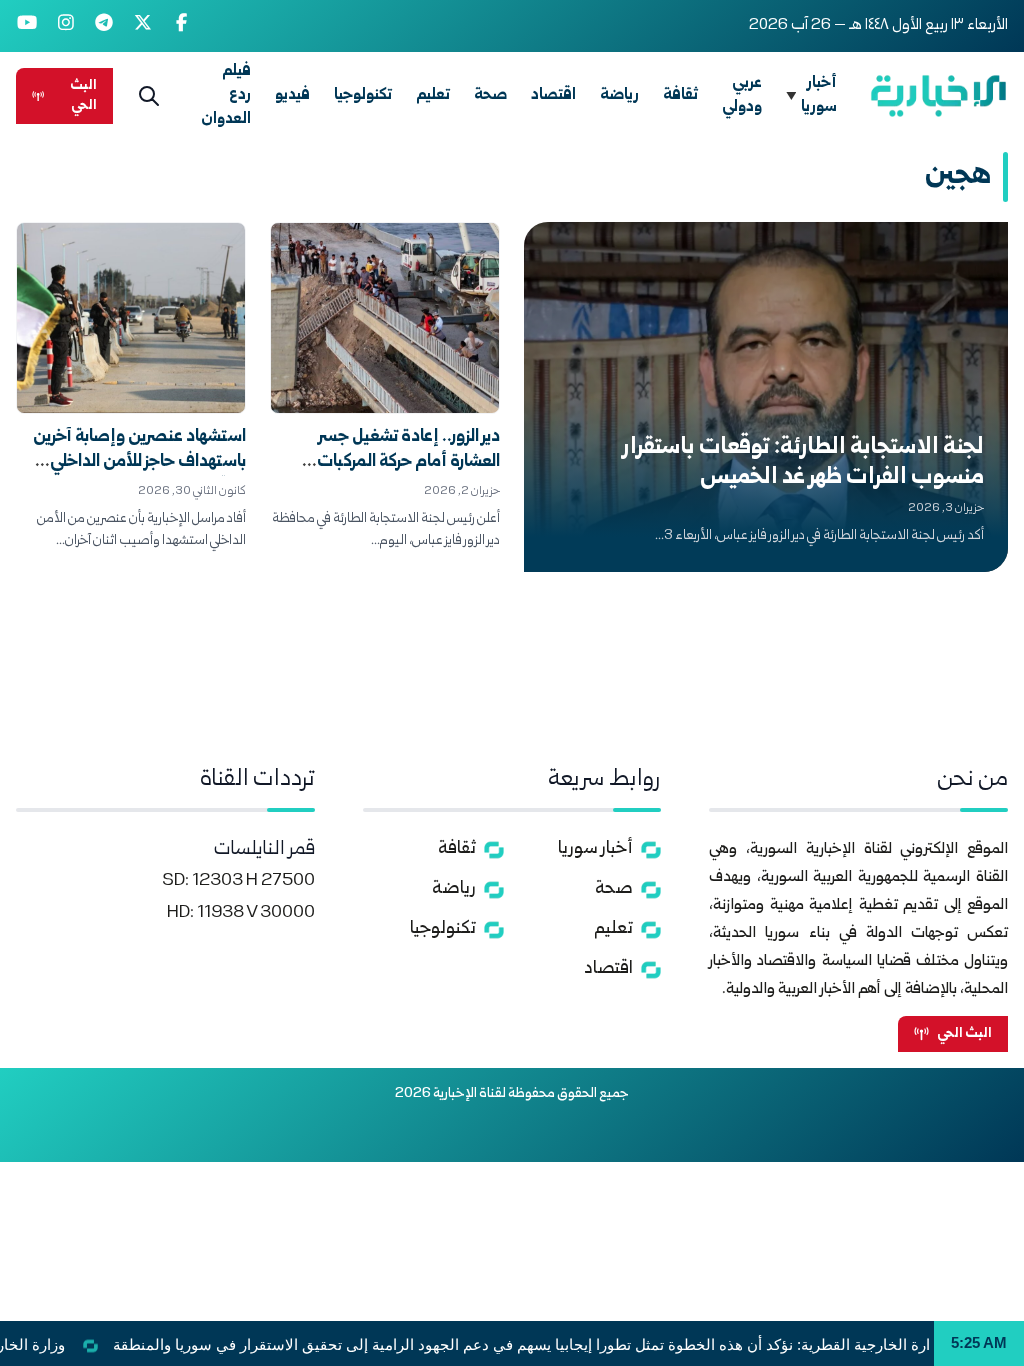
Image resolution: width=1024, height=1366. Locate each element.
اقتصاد (553, 95)
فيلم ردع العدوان (226, 95)
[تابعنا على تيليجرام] (104, 26)
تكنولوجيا (363, 95)
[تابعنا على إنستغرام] (66, 26)
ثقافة (680, 95)
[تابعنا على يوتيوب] (27, 26)
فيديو (292, 95)
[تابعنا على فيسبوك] (181, 26)
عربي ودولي (742, 95)
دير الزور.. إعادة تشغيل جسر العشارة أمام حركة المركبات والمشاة (408, 462)
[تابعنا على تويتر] (143, 26)
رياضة (619, 95)
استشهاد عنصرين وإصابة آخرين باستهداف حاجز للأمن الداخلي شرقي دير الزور (139, 462)
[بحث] (149, 96)
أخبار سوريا (819, 95)
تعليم (433, 95)
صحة (490, 95)
